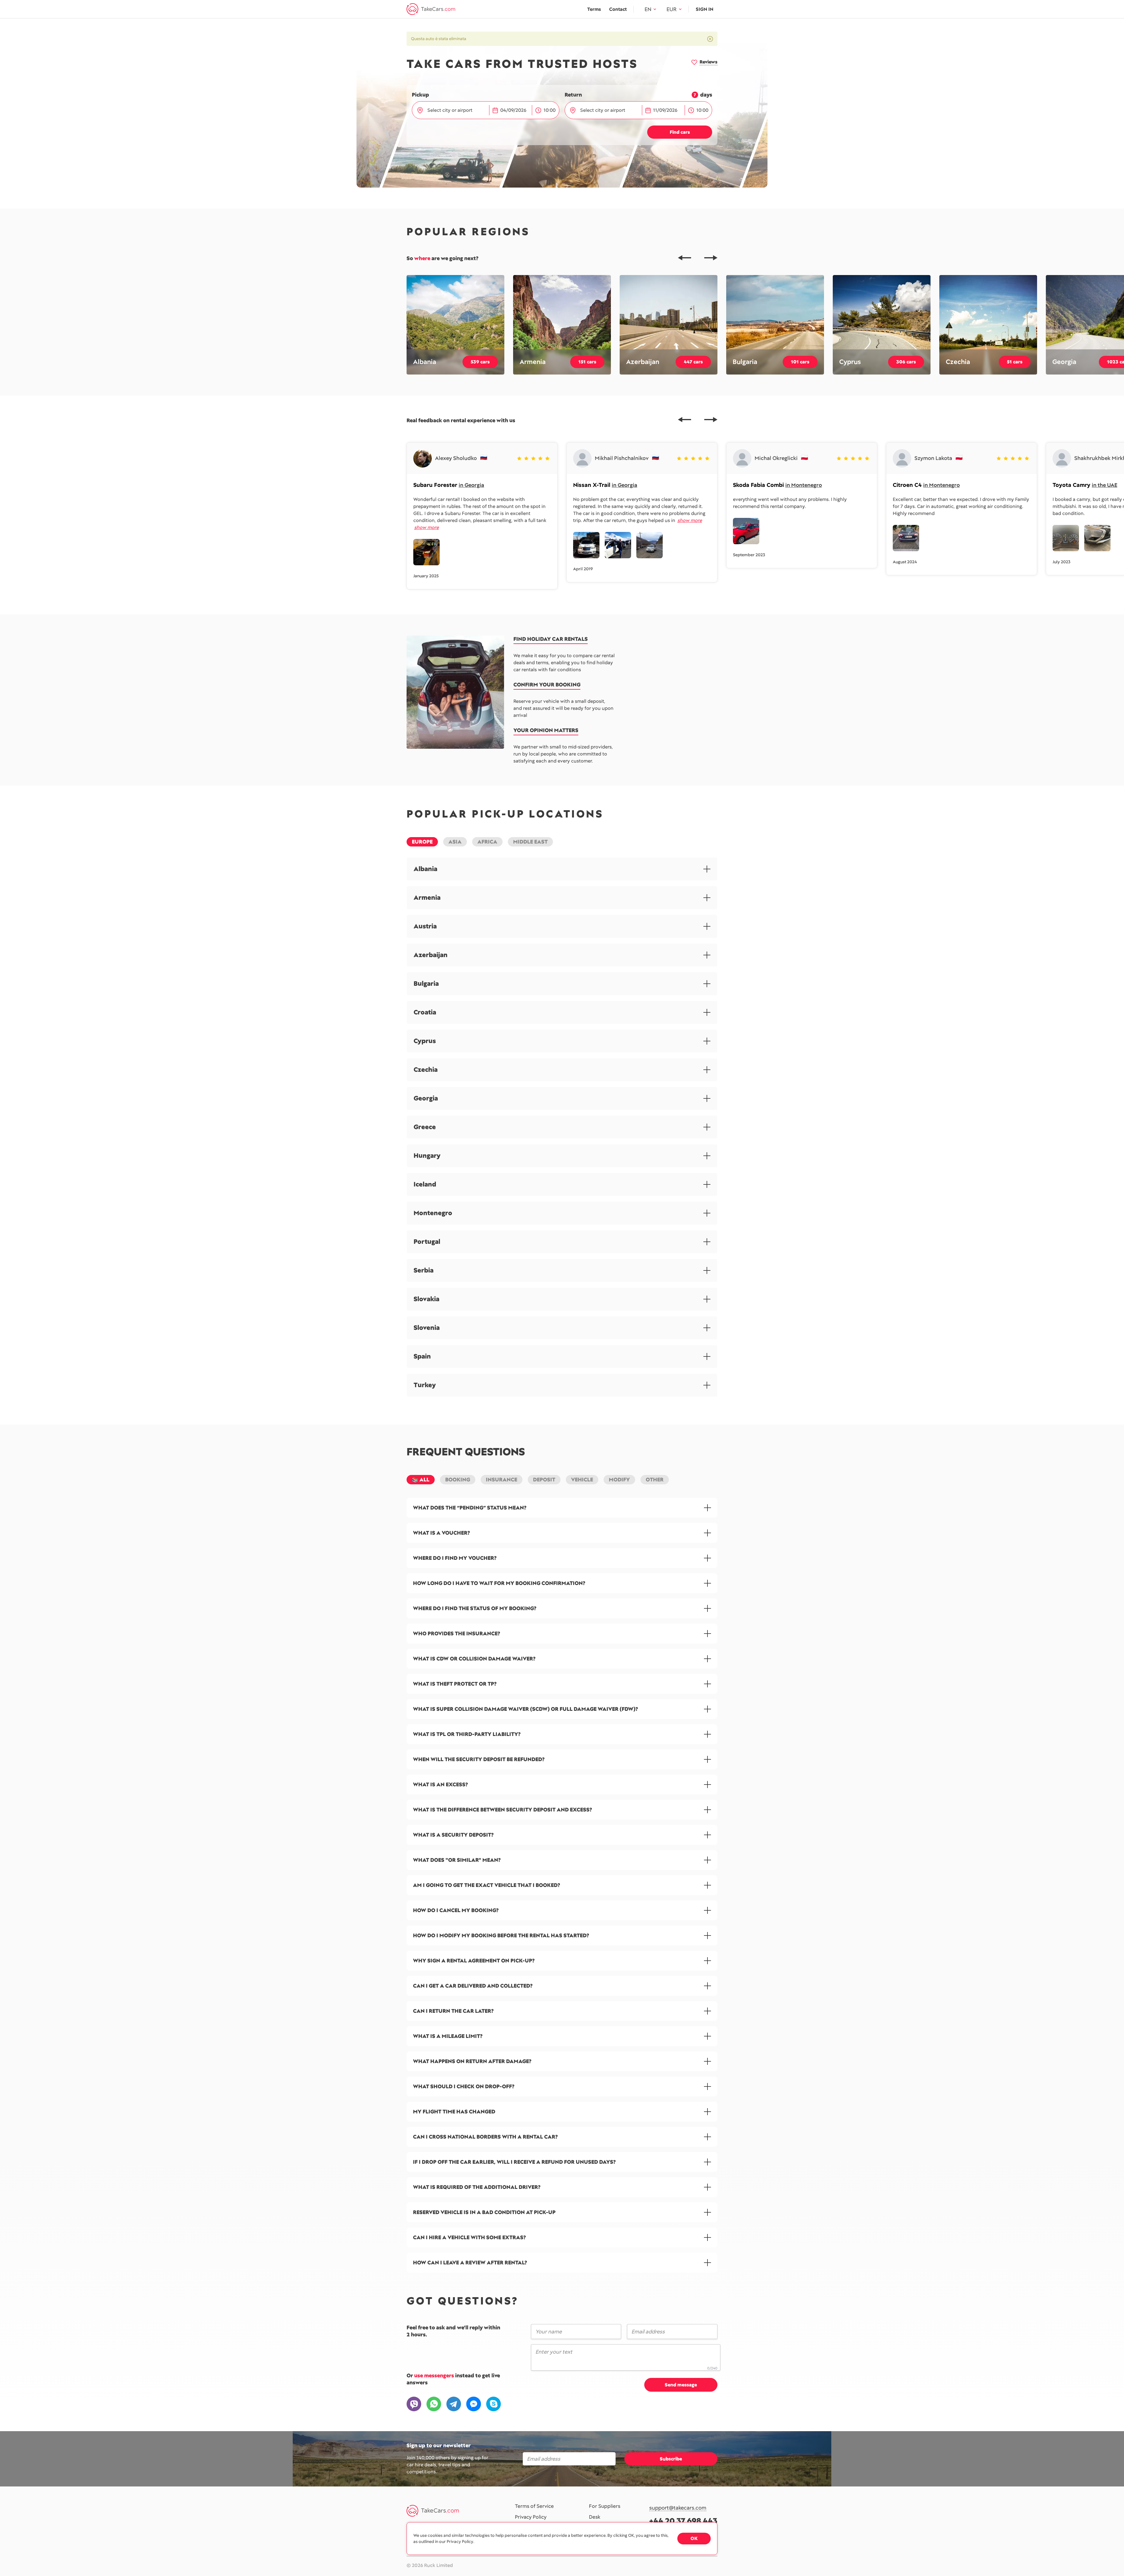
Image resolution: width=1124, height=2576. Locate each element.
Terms (594, 9)
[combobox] (455, 110)
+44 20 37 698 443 (683, 2521)
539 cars (480, 362)
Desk (595, 2517)
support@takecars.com (678, 2508)
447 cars (693, 362)
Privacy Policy (531, 2517)
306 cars (906, 362)
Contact (618, 9)
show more (426, 527)
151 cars (587, 362)
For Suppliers (605, 2506)
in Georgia (471, 485)
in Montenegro (804, 485)
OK (694, 2538)
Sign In (705, 9)
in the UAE (1105, 485)
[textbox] (454, 110)
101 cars (800, 362)
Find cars (680, 132)
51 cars (1015, 362)
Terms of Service (534, 2506)
